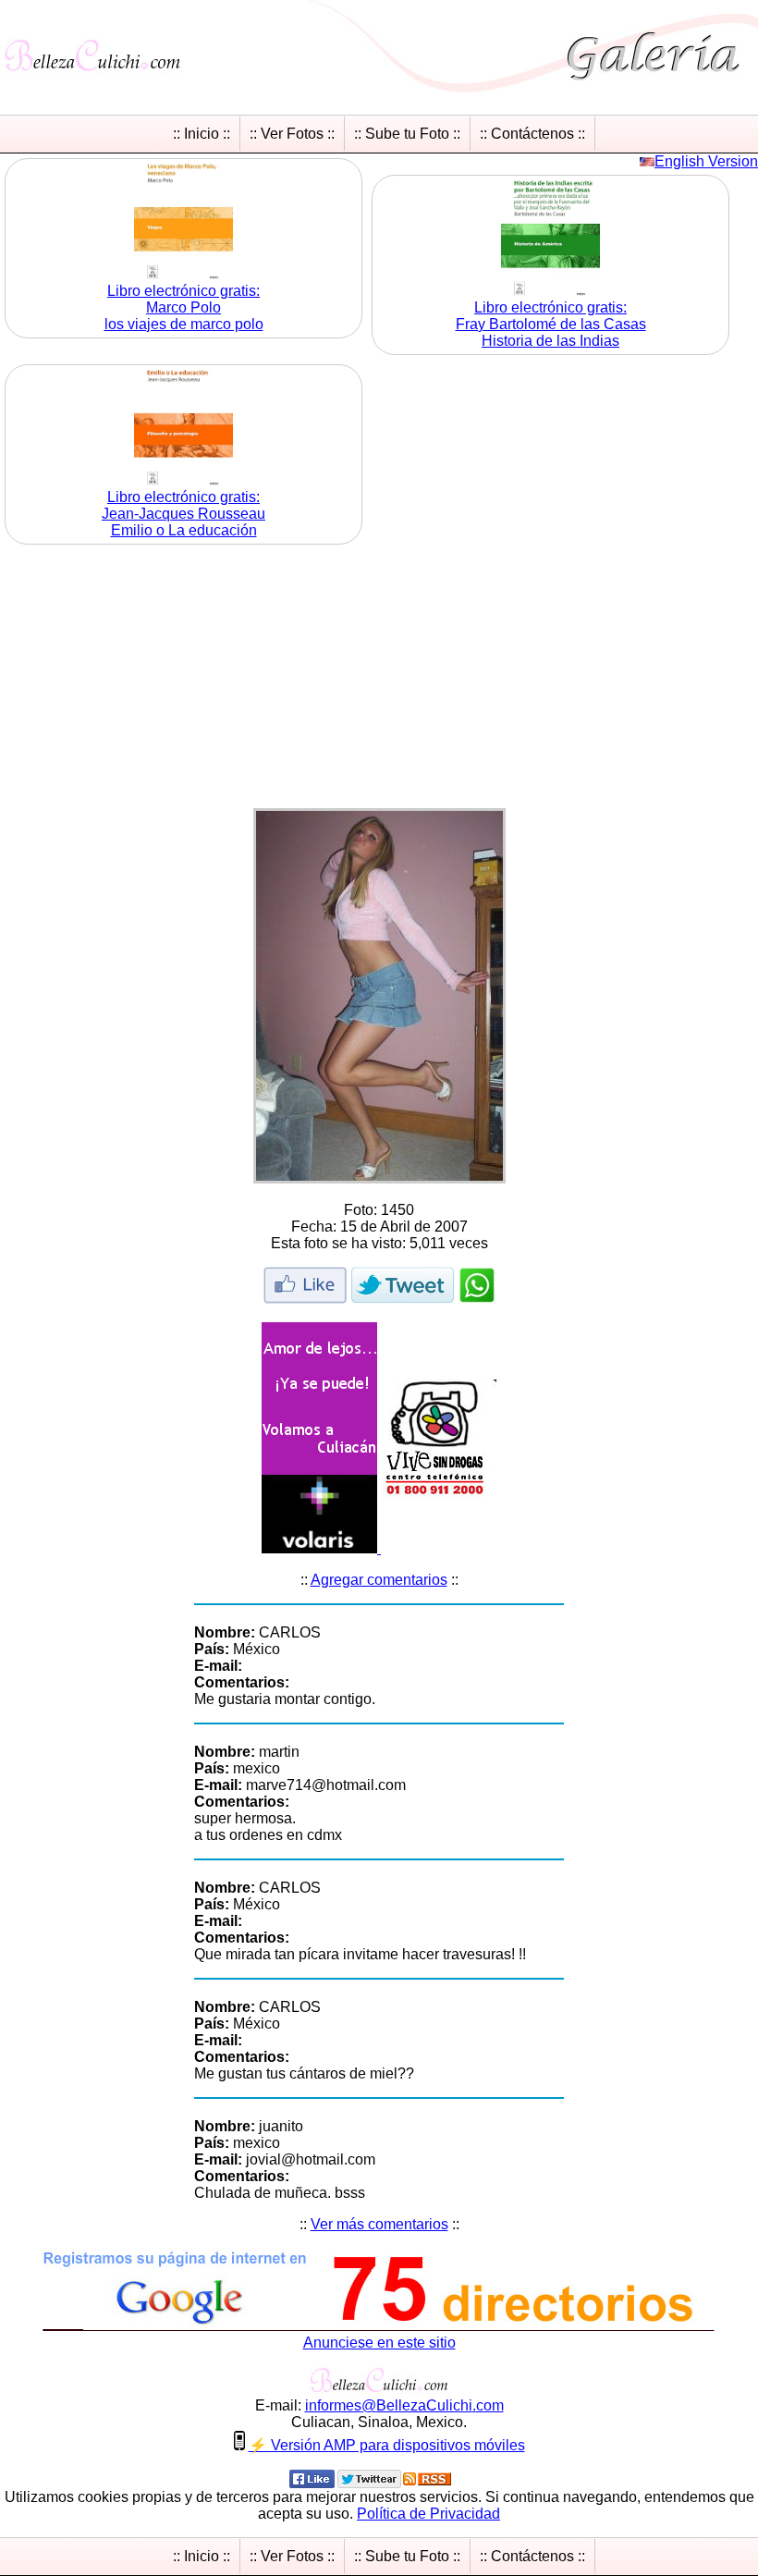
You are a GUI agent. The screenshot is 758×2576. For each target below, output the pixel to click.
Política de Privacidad (428, 2514)
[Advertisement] (379, 679)
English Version (706, 161)
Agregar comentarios (379, 1580)
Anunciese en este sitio (379, 2343)
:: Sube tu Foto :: (407, 134)
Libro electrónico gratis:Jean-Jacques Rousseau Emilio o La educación (183, 514)
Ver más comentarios (379, 2224)
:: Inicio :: (202, 134)
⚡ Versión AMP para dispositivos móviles (387, 2445)
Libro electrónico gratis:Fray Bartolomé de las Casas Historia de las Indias (551, 324)
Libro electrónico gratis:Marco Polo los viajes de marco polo (184, 307)
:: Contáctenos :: (532, 134)
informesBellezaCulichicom (404, 2405)
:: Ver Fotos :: (292, 134)
